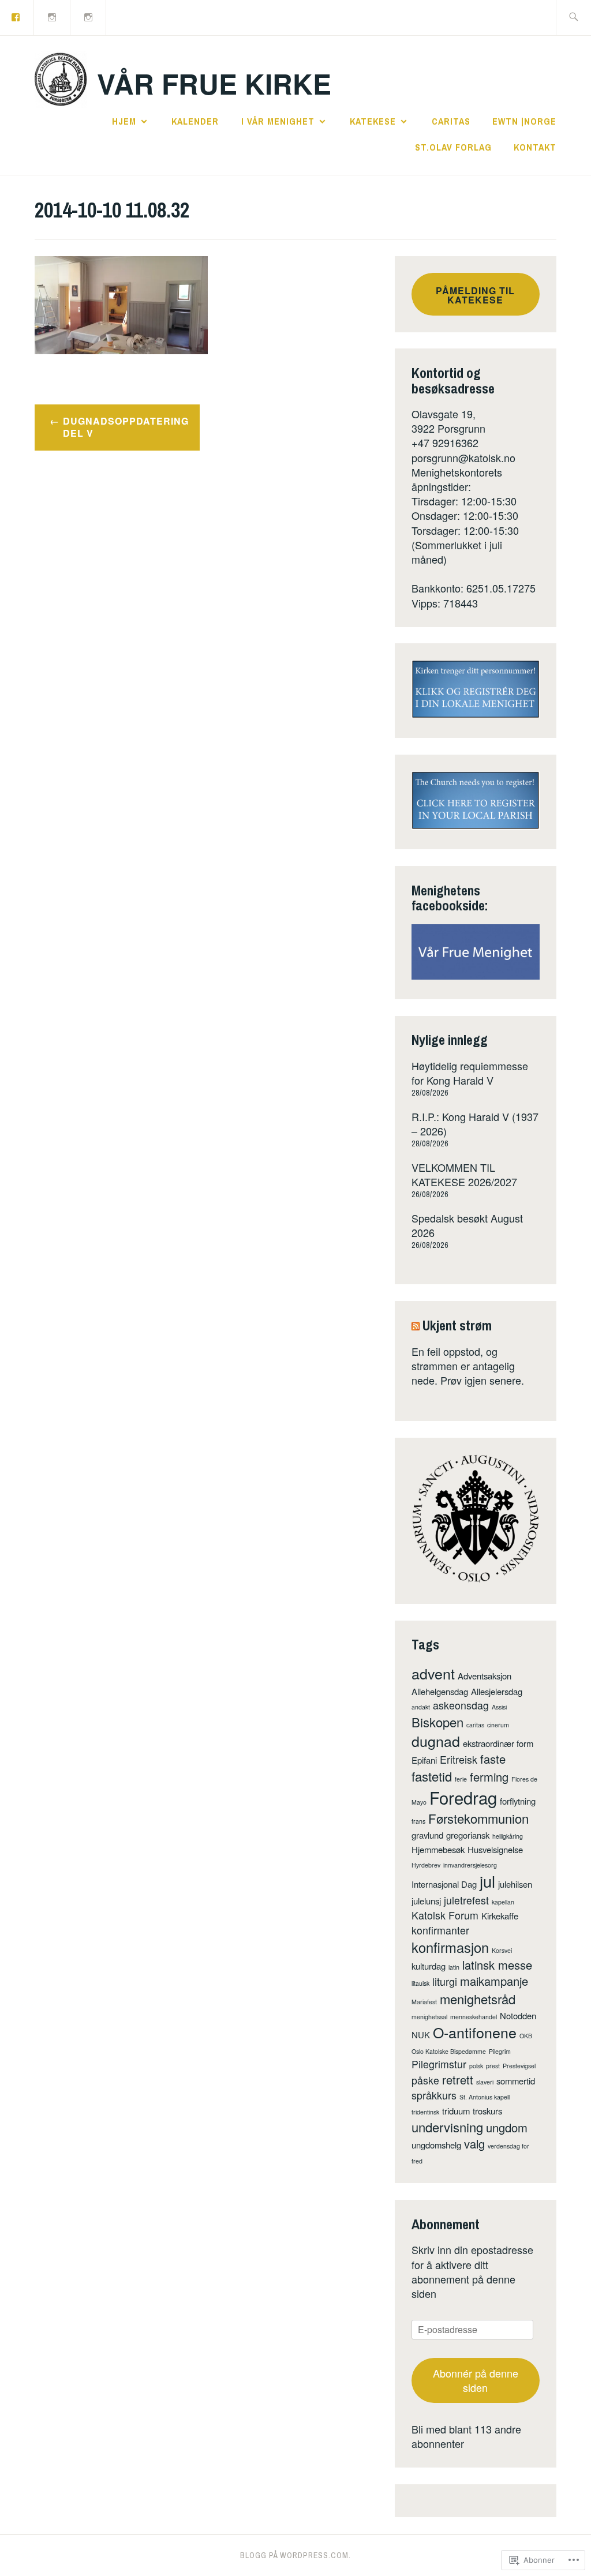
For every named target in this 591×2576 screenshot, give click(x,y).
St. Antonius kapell (485, 2097)
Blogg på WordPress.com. (295, 2555)
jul (487, 1881)
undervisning (447, 2127)
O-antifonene (475, 2032)
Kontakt (535, 147)
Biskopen (437, 1722)
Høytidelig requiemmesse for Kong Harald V (470, 1073)
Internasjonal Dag (444, 1884)
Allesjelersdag (497, 1691)
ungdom (507, 2127)
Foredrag (463, 1797)
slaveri (485, 2082)
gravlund (427, 1835)
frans (418, 1821)
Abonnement (446, 2224)
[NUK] (53, 16)
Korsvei (502, 1950)
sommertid (516, 2081)
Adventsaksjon (485, 1676)
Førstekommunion (478, 1818)
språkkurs (434, 2095)
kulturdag (429, 1966)
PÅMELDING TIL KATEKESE (475, 295)
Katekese (373, 121)
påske (425, 2080)
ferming (489, 1777)
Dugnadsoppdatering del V (126, 427)
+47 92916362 (445, 443)
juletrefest (466, 1900)
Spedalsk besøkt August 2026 (467, 1225)
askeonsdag (461, 1705)
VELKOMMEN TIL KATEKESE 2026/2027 (464, 1174)
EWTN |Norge (524, 121)
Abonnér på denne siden (476, 2380)
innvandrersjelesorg (470, 1865)
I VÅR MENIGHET (278, 121)
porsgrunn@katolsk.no (463, 458)
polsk (476, 2066)
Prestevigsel (519, 2066)
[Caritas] (89, 16)
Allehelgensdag (440, 1691)
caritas (475, 1725)
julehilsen (515, 1884)
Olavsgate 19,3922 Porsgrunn (448, 421)
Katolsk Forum (445, 1915)
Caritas (451, 121)
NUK (421, 2035)
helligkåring (508, 1836)
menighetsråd (478, 1999)
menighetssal (429, 2017)
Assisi (499, 1707)
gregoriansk (468, 1835)
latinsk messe (497, 1965)
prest (493, 2066)
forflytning (518, 1801)
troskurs (487, 2111)
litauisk (420, 1983)
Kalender (195, 121)
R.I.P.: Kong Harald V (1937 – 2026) (475, 1124)
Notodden (518, 2016)
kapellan (503, 1902)
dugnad (436, 1741)
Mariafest (424, 2002)
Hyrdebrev (426, 1865)
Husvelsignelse (495, 1849)
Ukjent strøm (457, 1325)
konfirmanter (440, 1930)
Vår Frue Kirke (214, 83)
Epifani (424, 1760)
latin (454, 1967)
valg (474, 2144)
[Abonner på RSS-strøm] (416, 1325)
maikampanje (494, 1981)
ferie (461, 1779)
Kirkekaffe (500, 1916)
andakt (421, 1707)
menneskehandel (474, 2017)
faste (493, 1759)
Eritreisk (459, 1759)
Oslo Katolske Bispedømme (449, 2051)
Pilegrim (500, 2051)
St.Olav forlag (453, 147)
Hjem (124, 121)
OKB (526, 2036)
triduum (456, 2111)
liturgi (445, 1981)
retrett (458, 2080)
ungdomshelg (436, 2145)
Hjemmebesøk (438, 1849)
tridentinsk (425, 2112)
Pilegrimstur (439, 2064)
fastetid (432, 1776)
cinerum (498, 1725)
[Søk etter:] (573, 18)
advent (433, 1673)
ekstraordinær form (498, 1743)
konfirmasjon (450, 1947)
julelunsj (426, 1901)
